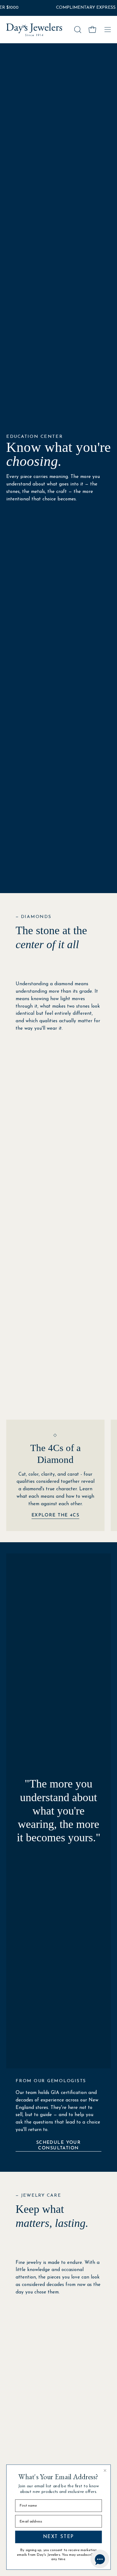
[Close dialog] (105, 2471)
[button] (77, 30)
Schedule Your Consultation (59, 2145)
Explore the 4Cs (56, 1515)
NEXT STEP (59, 2537)
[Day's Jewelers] (34, 30)
